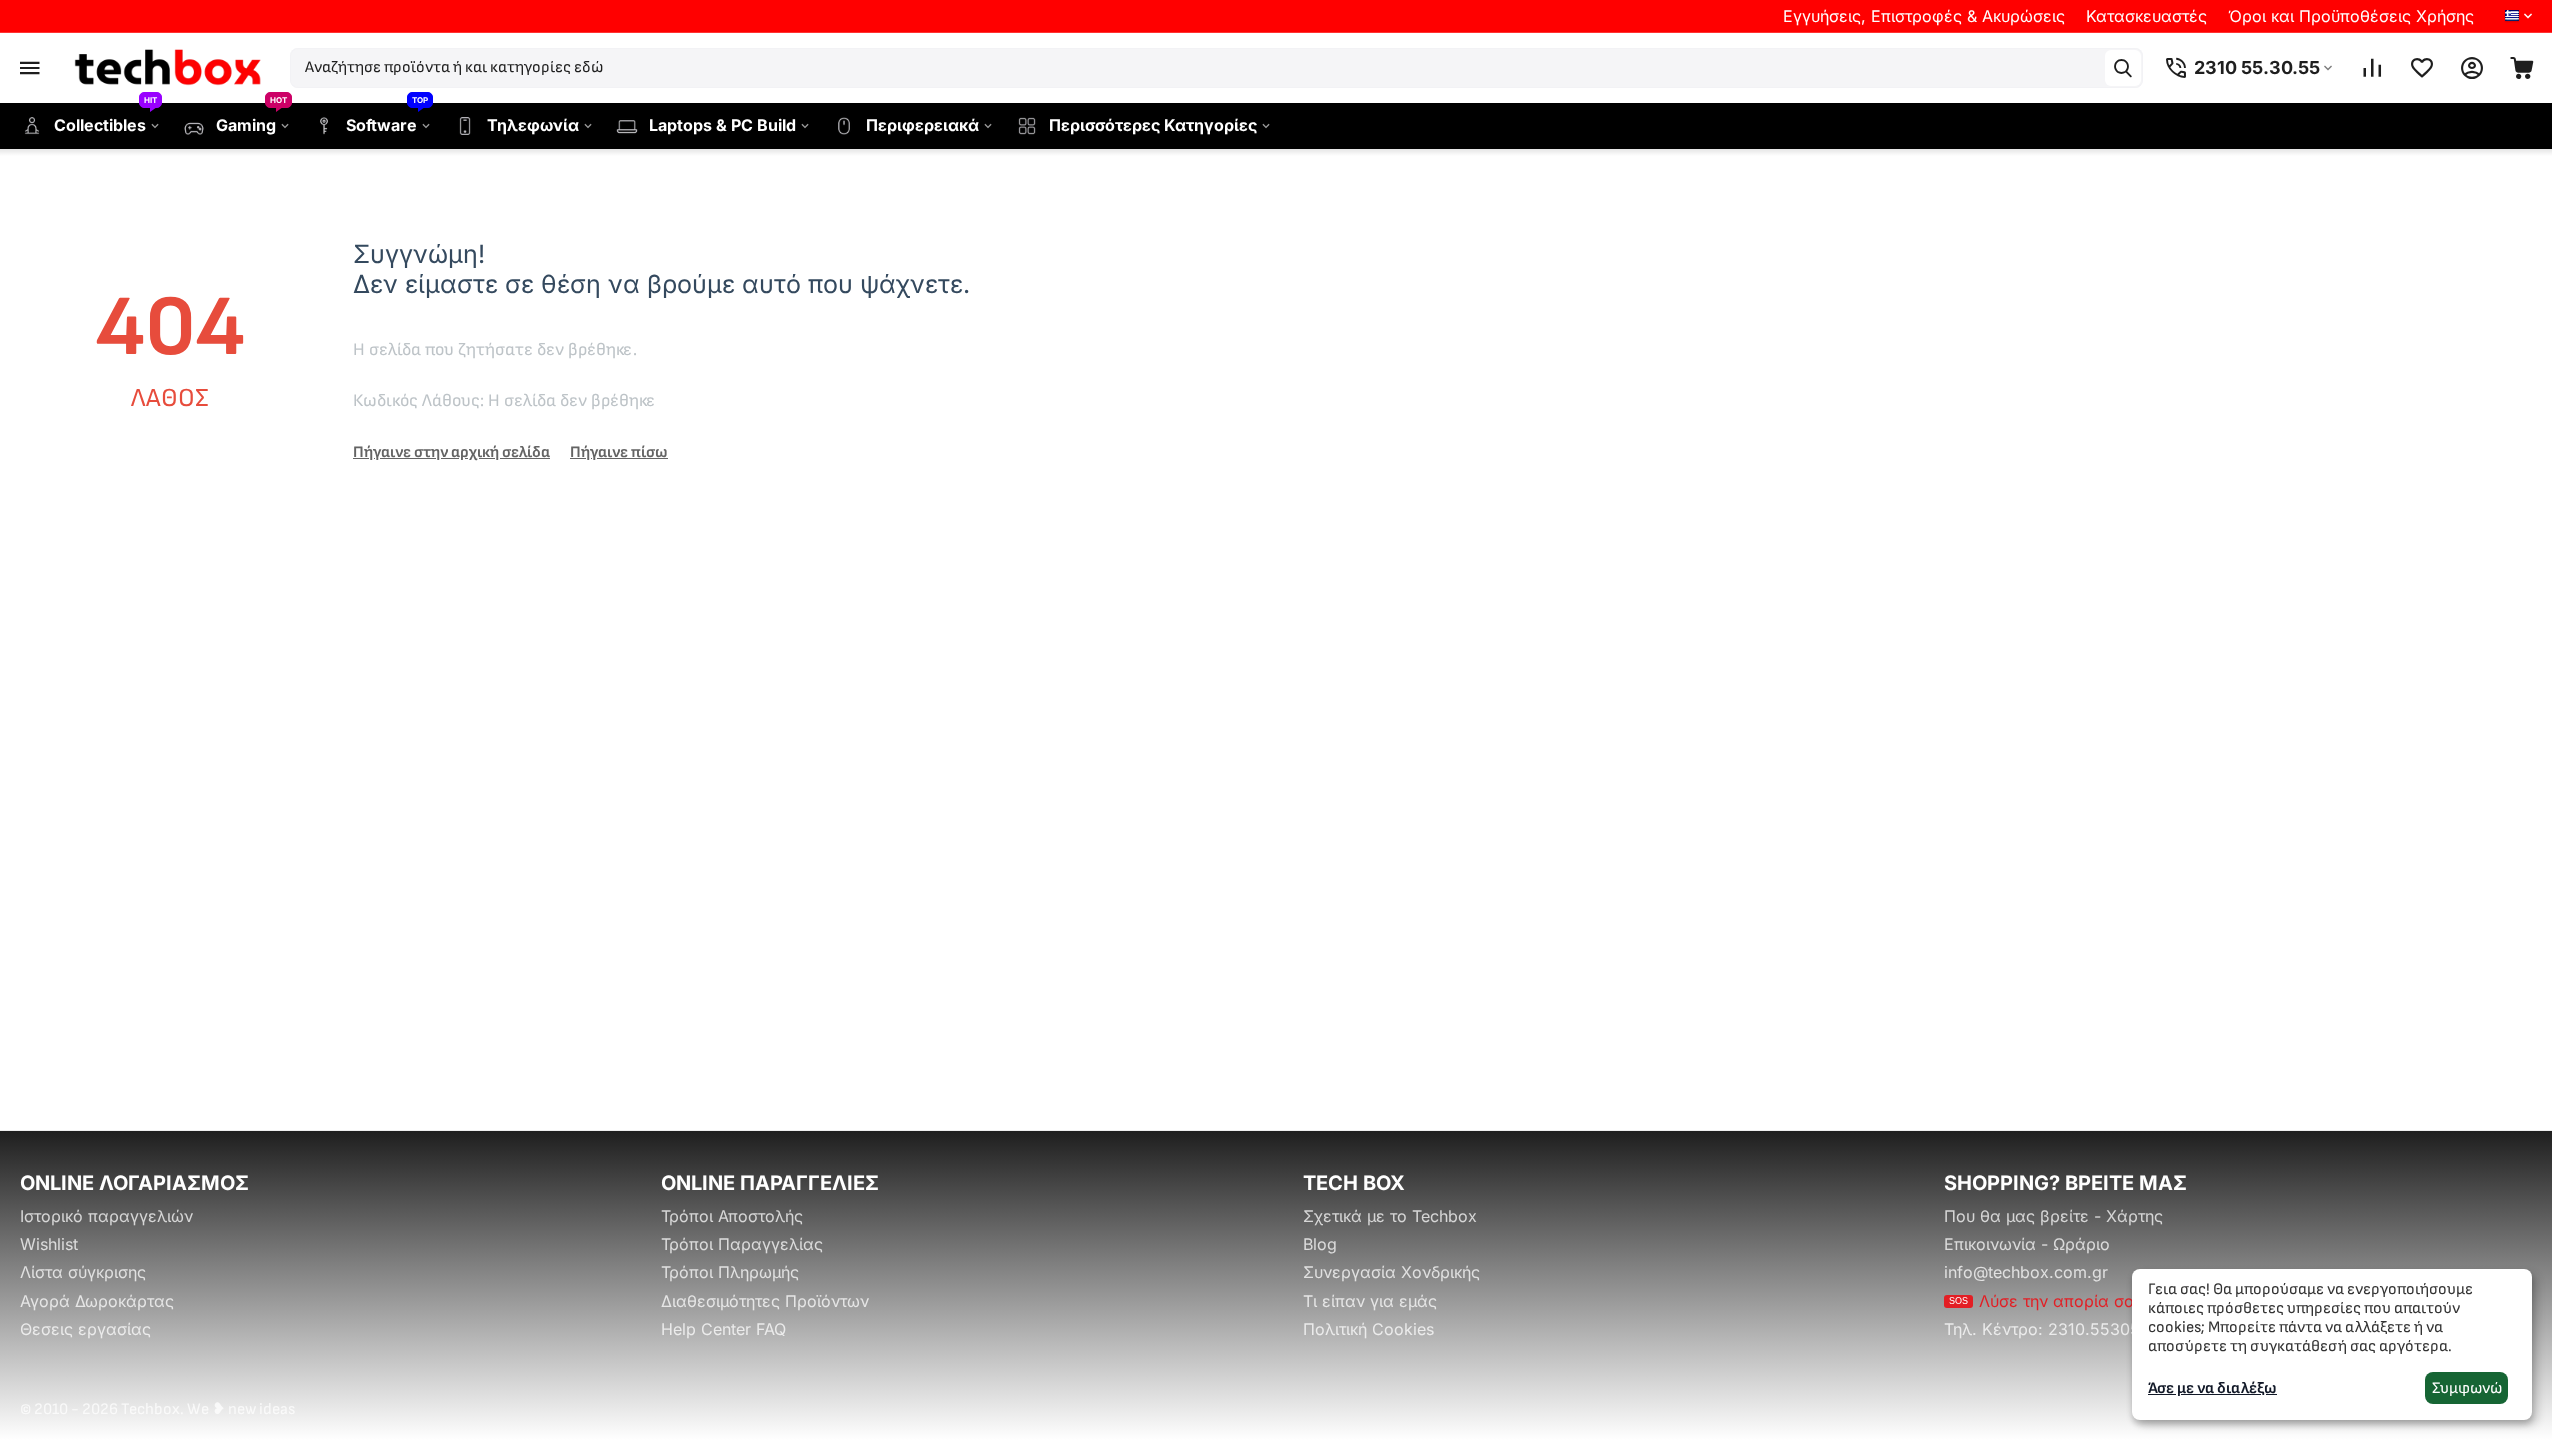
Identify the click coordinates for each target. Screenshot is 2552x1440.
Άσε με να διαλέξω (2212, 1388)
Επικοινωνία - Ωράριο (2027, 1244)
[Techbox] (170, 68)
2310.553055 (2099, 1329)
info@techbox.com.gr (2026, 1272)
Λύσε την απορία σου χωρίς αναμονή (2107, 1301)
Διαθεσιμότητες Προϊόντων (765, 1301)
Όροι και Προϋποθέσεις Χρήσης (2351, 16)
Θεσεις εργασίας (85, 1329)
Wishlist (49, 1244)
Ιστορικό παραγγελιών (106, 1216)
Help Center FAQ (723, 1329)
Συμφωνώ (2467, 1388)
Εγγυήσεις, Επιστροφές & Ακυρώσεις (1924, 16)
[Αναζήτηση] (2123, 68)
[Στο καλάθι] (2522, 68)
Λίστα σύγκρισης (83, 1272)
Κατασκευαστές (2146, 16)
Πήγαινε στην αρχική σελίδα (451, 452)
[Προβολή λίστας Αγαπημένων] (2422, 68)
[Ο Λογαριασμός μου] (2472, 68)
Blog (1320, 1244)
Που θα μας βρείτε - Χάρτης (2053, 1216)
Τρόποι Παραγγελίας (742, 1244)
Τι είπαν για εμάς (1370, 1301)
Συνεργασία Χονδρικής (1391, 1272)
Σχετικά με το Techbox (1390, 1216)
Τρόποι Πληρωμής (730, 1272)
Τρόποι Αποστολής (732, 1216)
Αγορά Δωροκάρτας (97, 1301)
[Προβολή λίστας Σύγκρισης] (2372, 68)
